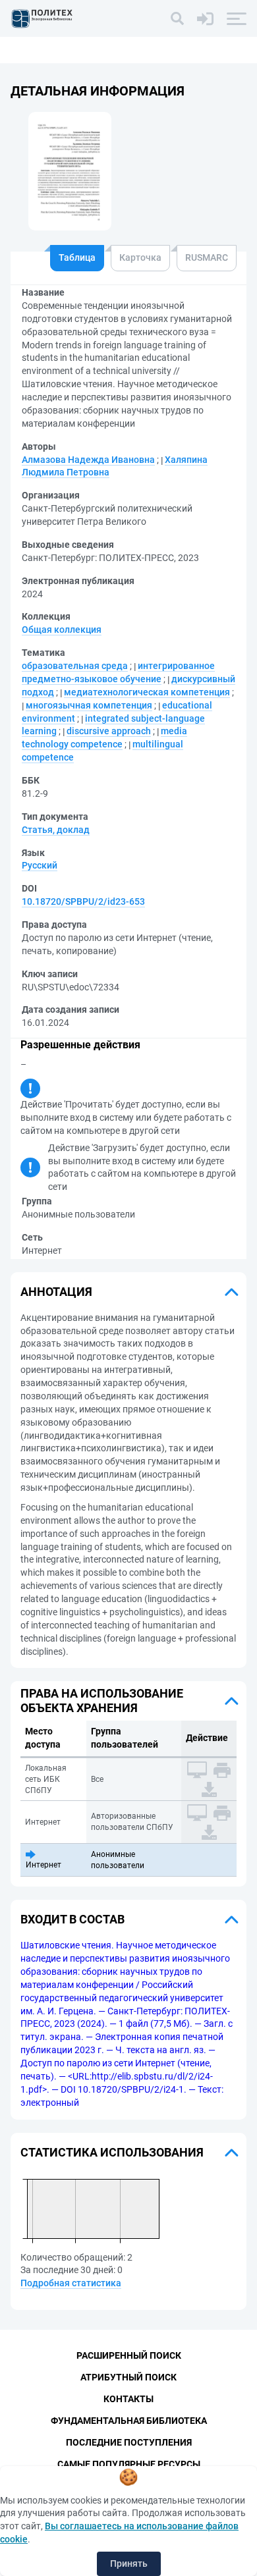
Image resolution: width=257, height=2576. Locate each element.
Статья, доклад (56, 830)
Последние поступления (129, 2442)
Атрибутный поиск (128, 2377)
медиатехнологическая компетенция (147, 692)
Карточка (140, 257)
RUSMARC (207, 257)
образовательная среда (75, 666)
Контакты (128, 2399)
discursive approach (109, 731)
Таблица (77, 257)
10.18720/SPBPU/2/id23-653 (83, 901)
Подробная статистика (71, 2283)
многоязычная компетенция (89, 705)
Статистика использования (112, 2152)
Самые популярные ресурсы (129, 2464)
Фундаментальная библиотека (129, 2421)
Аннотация (56, 1292)
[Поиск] (177, 18)
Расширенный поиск (129, 2355)
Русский (40, 865)
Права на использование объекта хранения (102, 1701)
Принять (129, 2563)
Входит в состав (72, 1919)
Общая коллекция (62, 630)
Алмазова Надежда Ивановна (88, 460)
